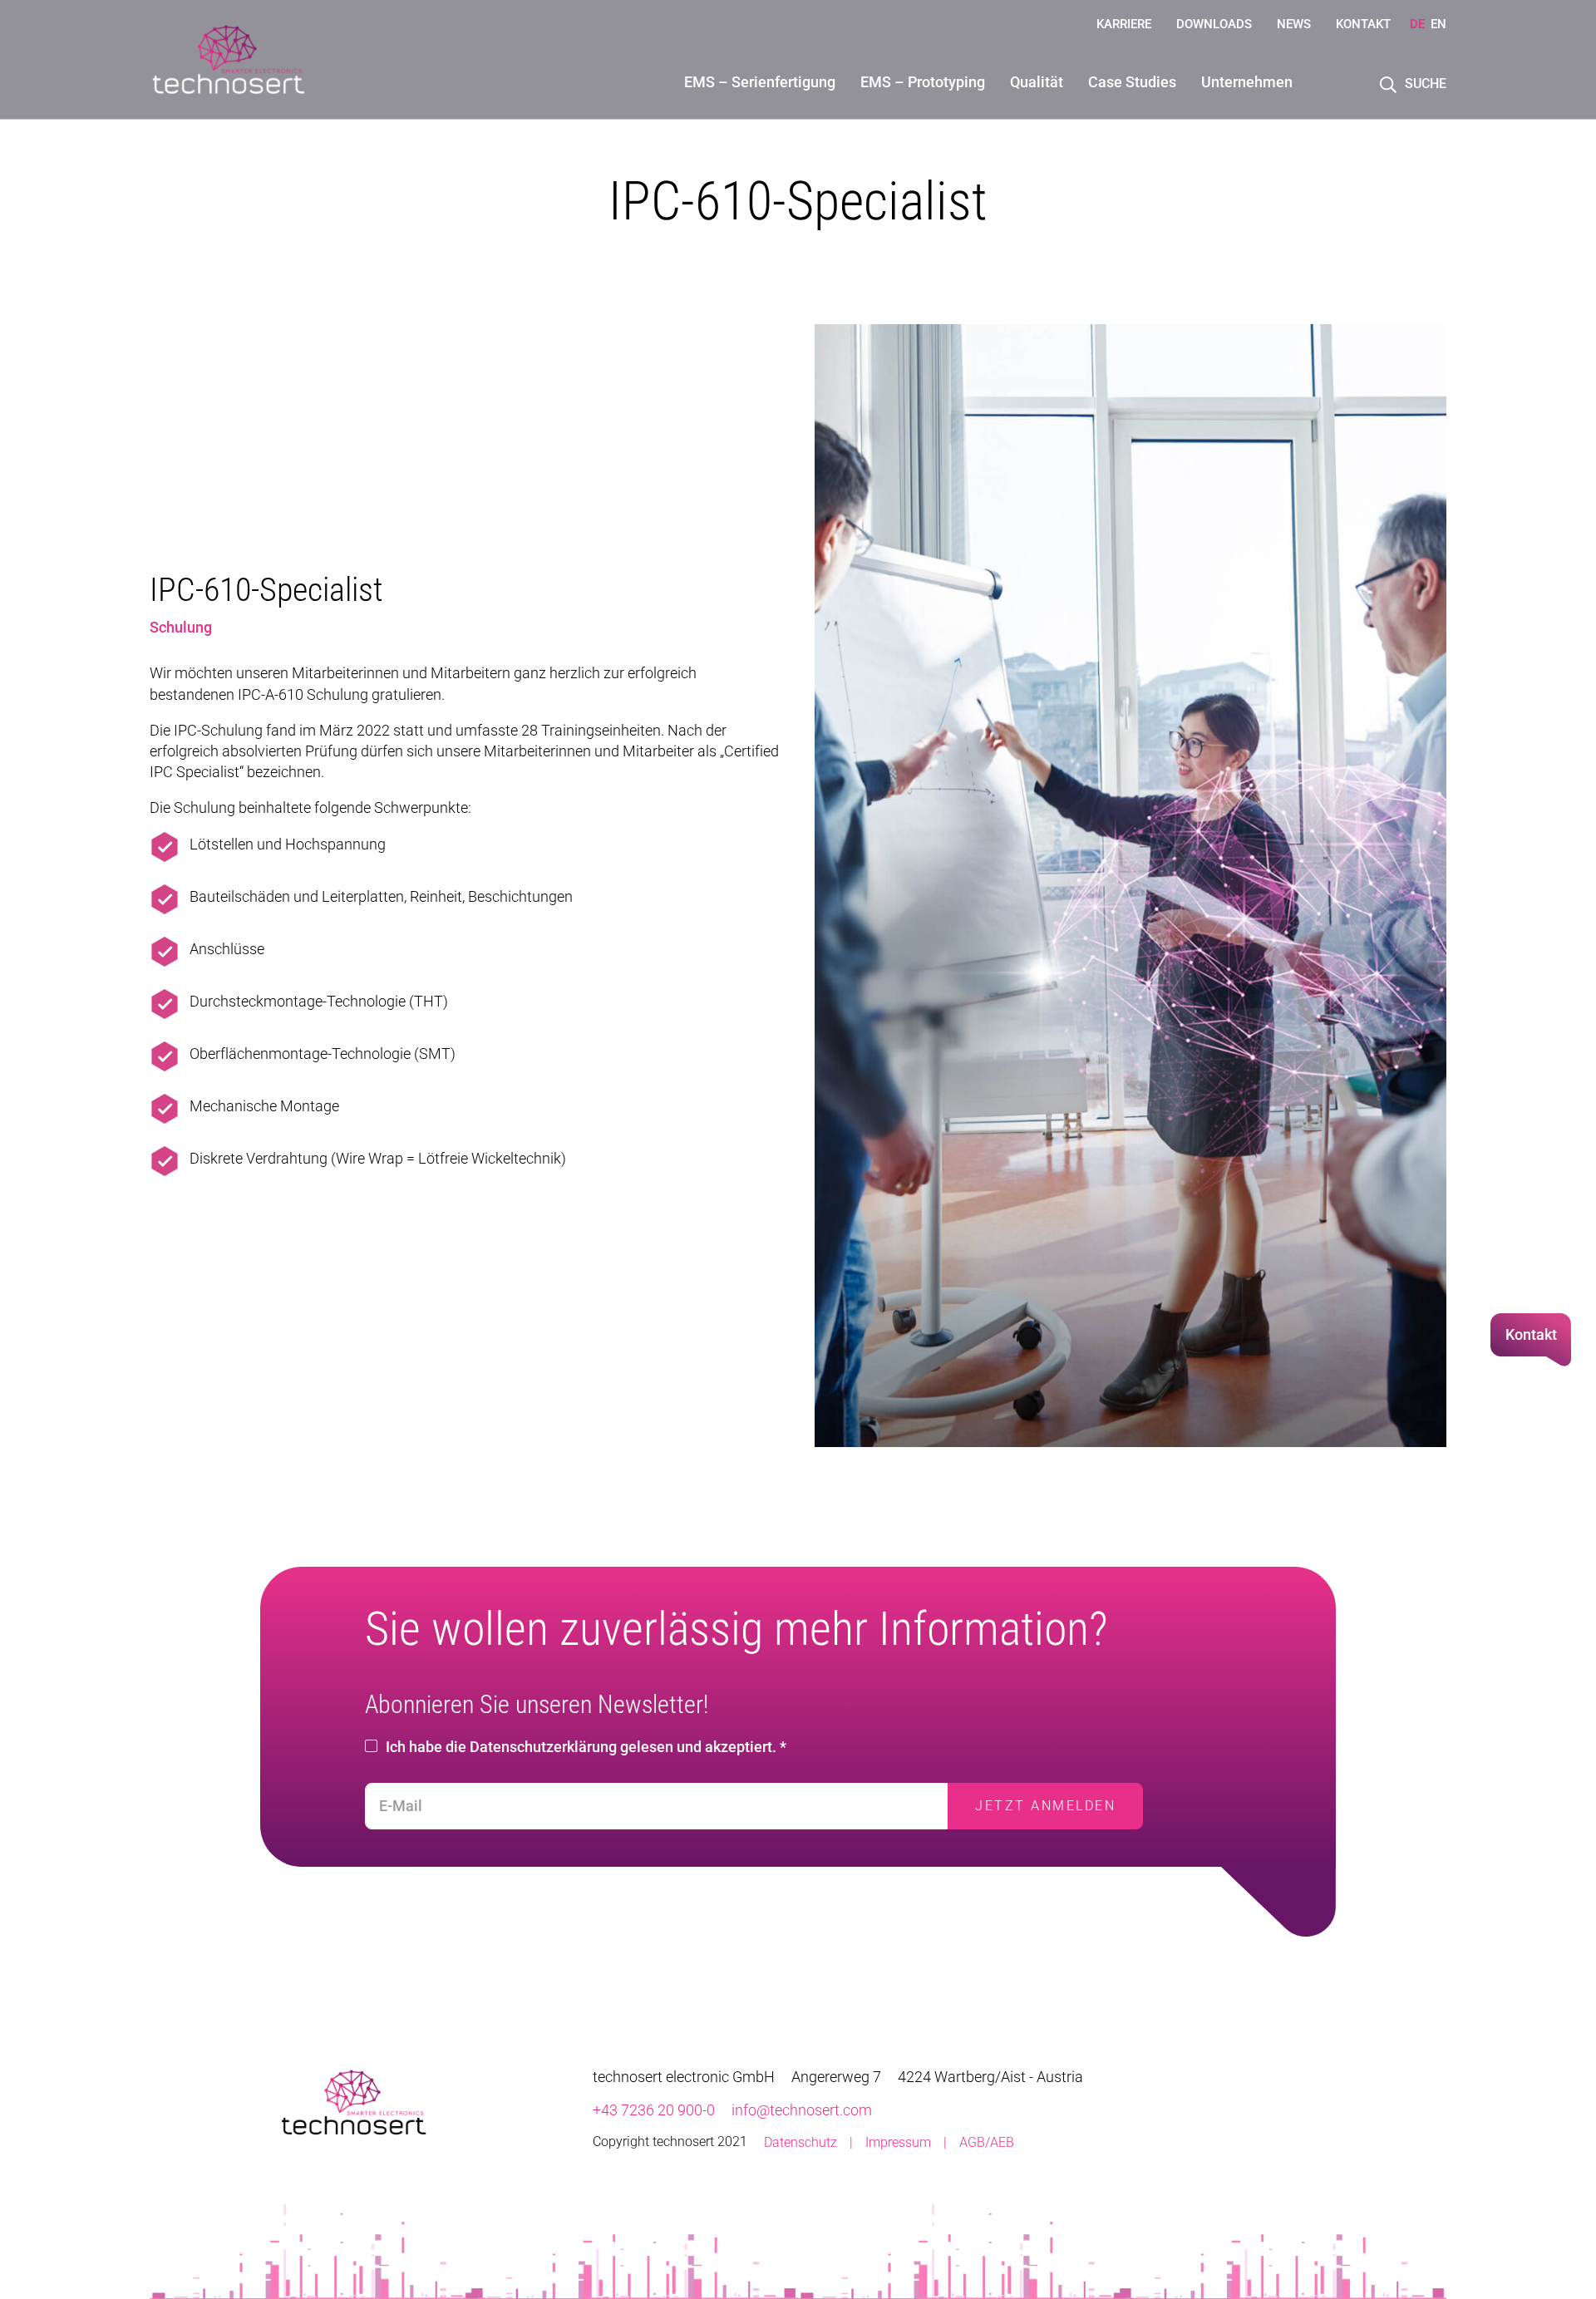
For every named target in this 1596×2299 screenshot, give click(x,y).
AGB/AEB (987, 2142)
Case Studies (1132, 82)
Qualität (1037, 82)
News (1294, 24)
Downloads (1214, 24)
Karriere (1124, 24)
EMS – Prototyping (923, 82)
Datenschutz (800, 2142)
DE (1417, 24)
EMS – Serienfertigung (760, 82)
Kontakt (1363, 24)
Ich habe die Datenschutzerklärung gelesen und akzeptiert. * (586, 1747)
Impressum (898, 2142)
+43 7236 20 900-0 (654, 2110)
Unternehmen (1247, 82)
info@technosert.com (802, 2110)
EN (1438, 24)
